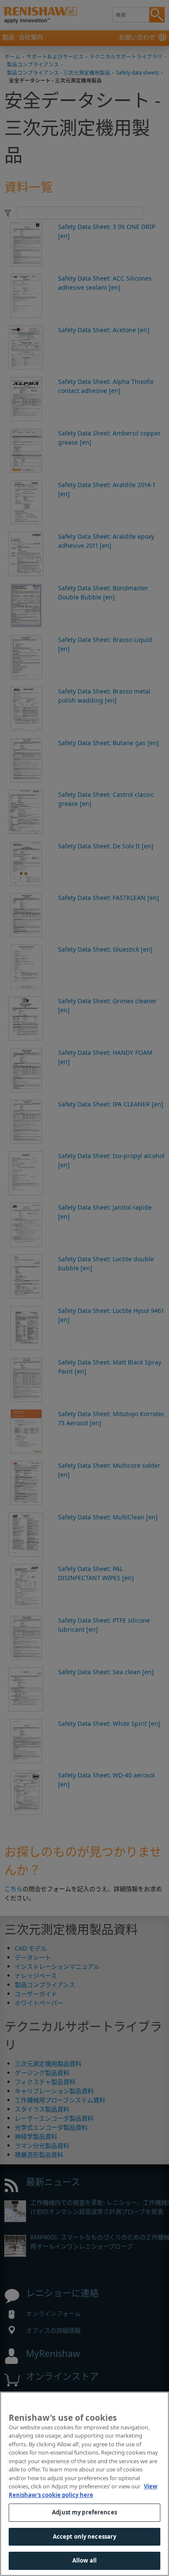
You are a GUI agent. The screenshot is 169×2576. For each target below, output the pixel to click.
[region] (84, 2484)
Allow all (84, 2560)
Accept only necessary (85, 2537)
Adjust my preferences (84, 2512)
